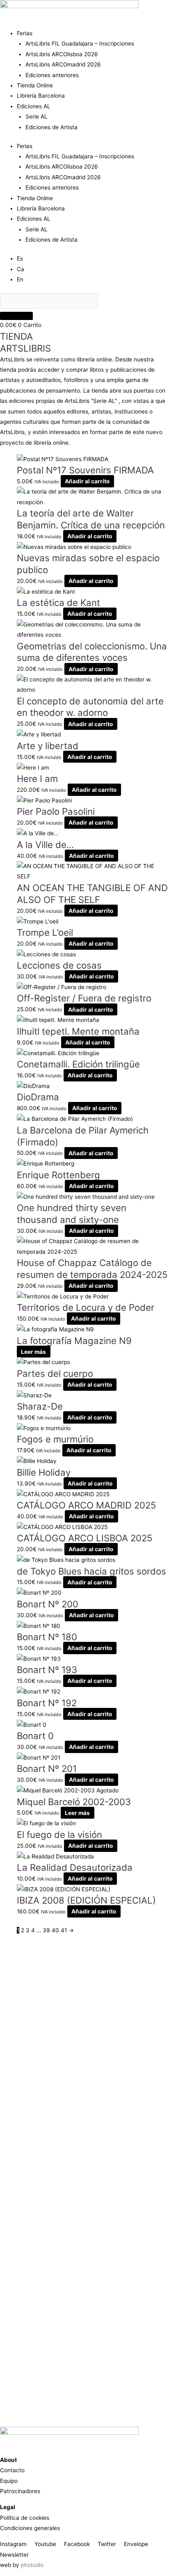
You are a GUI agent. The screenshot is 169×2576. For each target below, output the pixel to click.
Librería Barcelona (41, 96)
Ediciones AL (34, 106)
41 (64, 1930)
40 (55, 1930)
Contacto (12, 2470)
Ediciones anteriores (52, 75)
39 (46, 1930)
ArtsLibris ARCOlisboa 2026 (62, 54)
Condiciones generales (30, 2528)
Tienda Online (35, 85)
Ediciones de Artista (51, 127)
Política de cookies (25, 2518)
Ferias (25, 33)
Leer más (33, 1351)
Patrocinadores (20, 2491)
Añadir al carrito (87, 481)
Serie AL (37, 117)
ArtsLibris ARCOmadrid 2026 (63, 64)
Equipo (9, 2481)
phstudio (32, 2565)
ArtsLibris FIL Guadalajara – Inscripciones (80, 43)
